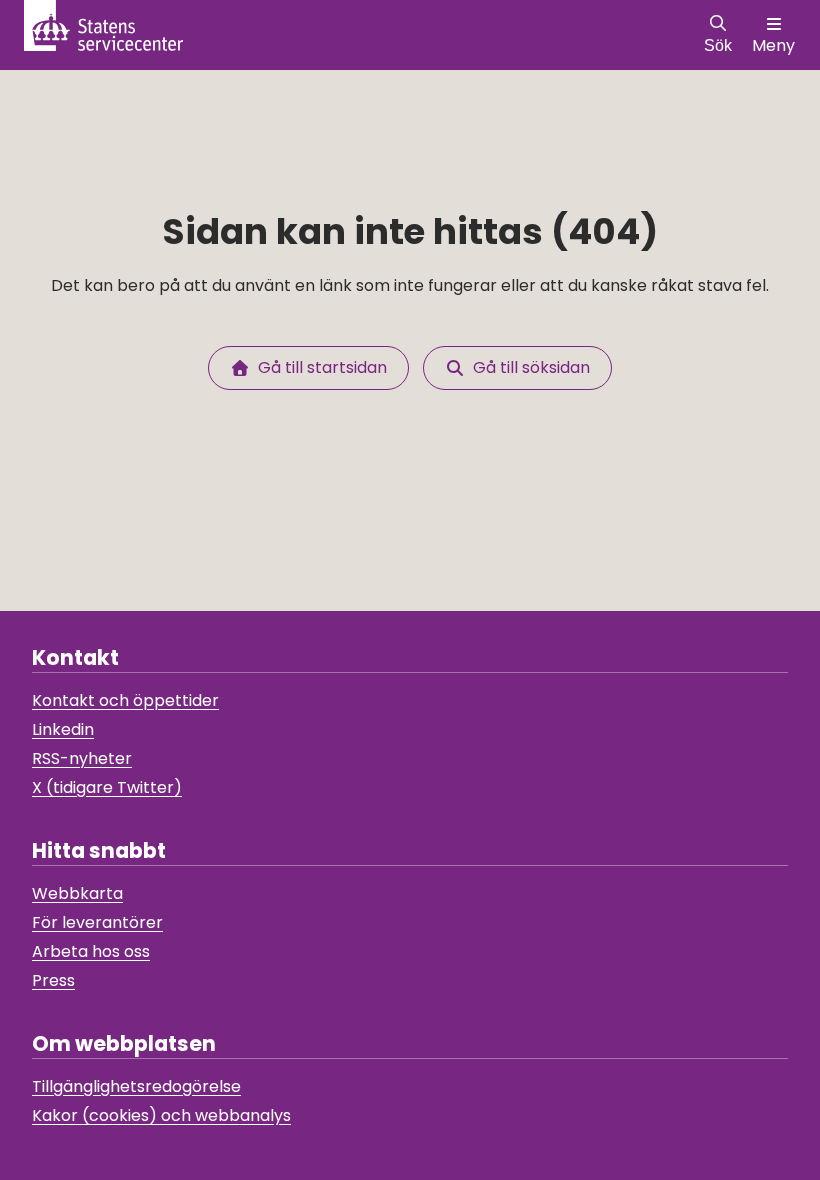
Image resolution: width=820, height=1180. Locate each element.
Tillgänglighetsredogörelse (136, 1086)
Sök (718, 45)
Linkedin (63, 729)
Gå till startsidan (318, 367)
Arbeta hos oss (91, 951)
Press (53, 980)
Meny (773, 45)
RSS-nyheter (82, 758)
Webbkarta (77, 893)
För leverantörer (97, 922)
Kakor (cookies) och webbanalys (161, 1115)
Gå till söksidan (527, 367)
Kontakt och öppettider (125, 700)
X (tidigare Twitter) (107, 787)
